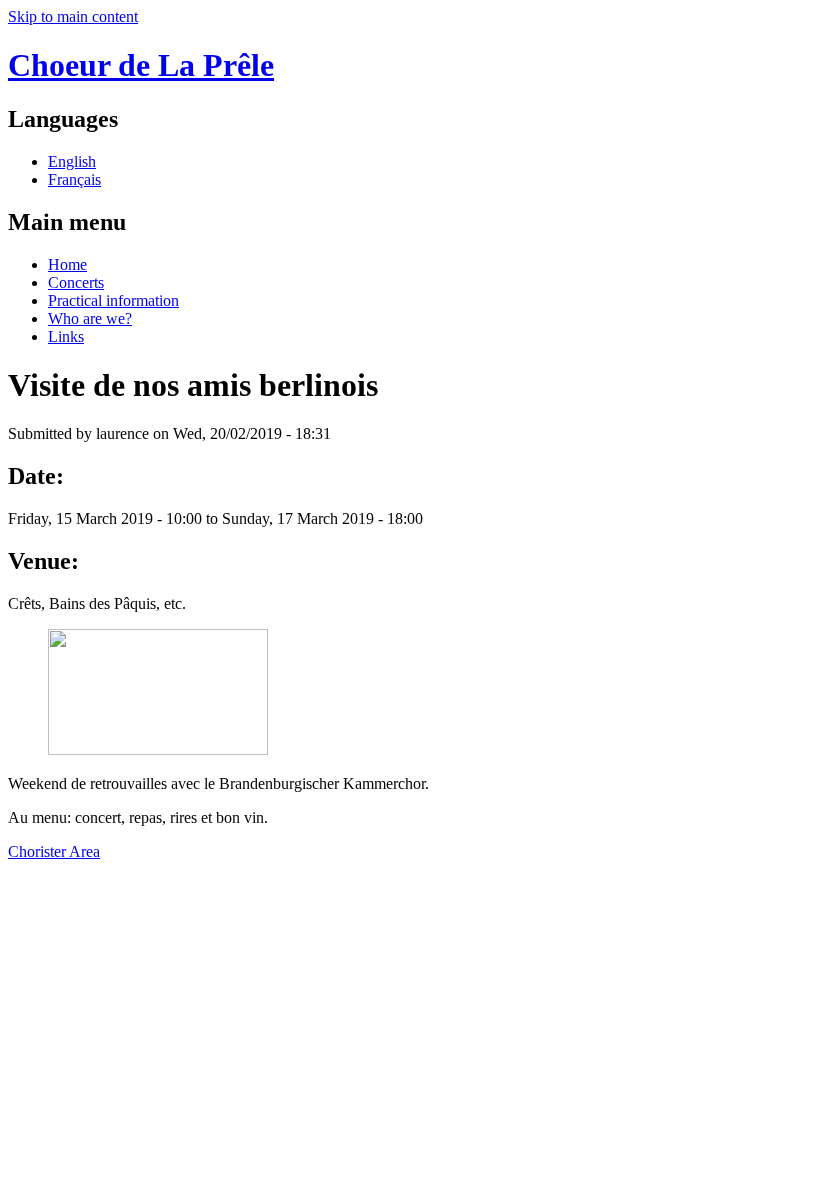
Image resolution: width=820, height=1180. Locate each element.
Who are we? (90, 318)
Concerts (76, 282)
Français (74, 179)
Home (67, 264)
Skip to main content (73, 16)
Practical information (113, 300)
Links (66, 336)
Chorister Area (54, 851)
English (72, 161)
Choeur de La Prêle (141, 65)
